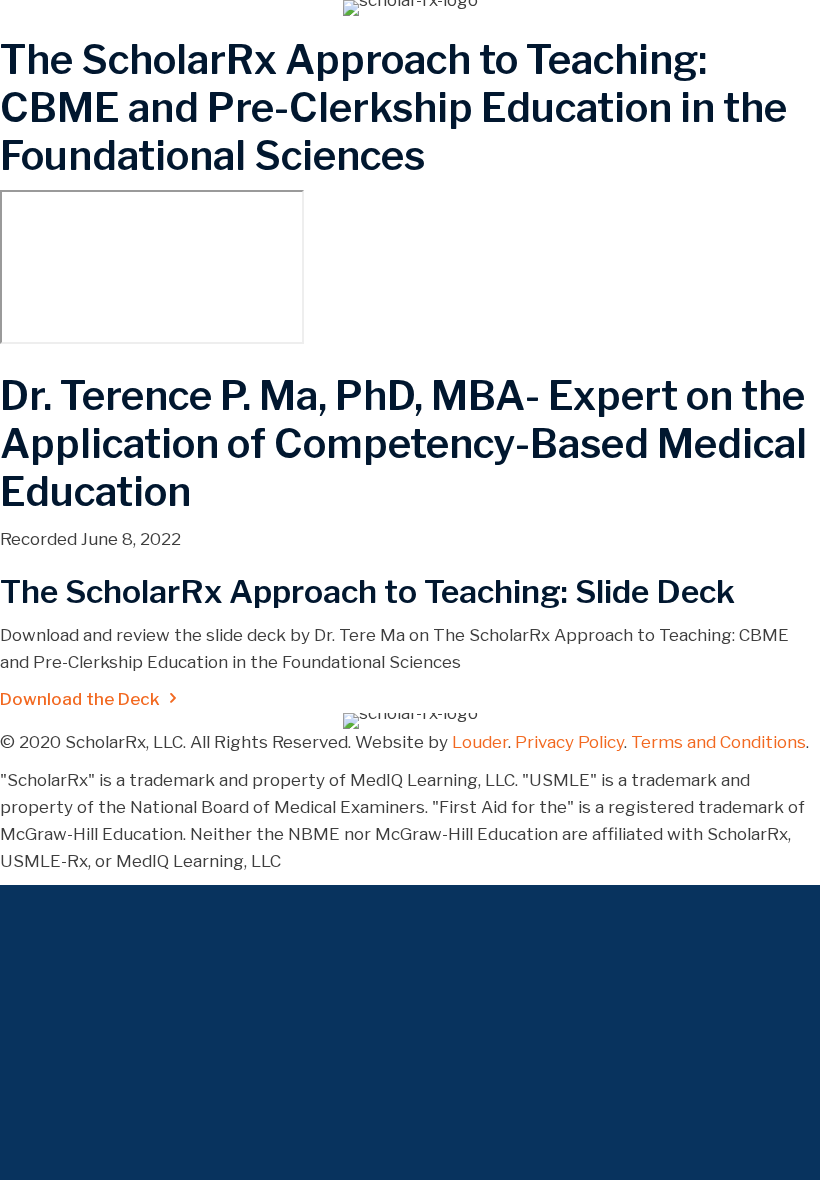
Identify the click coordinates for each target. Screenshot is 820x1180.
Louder (480, 742)
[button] (90, 699)
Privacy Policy (569, 742)
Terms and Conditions (718, 742)
